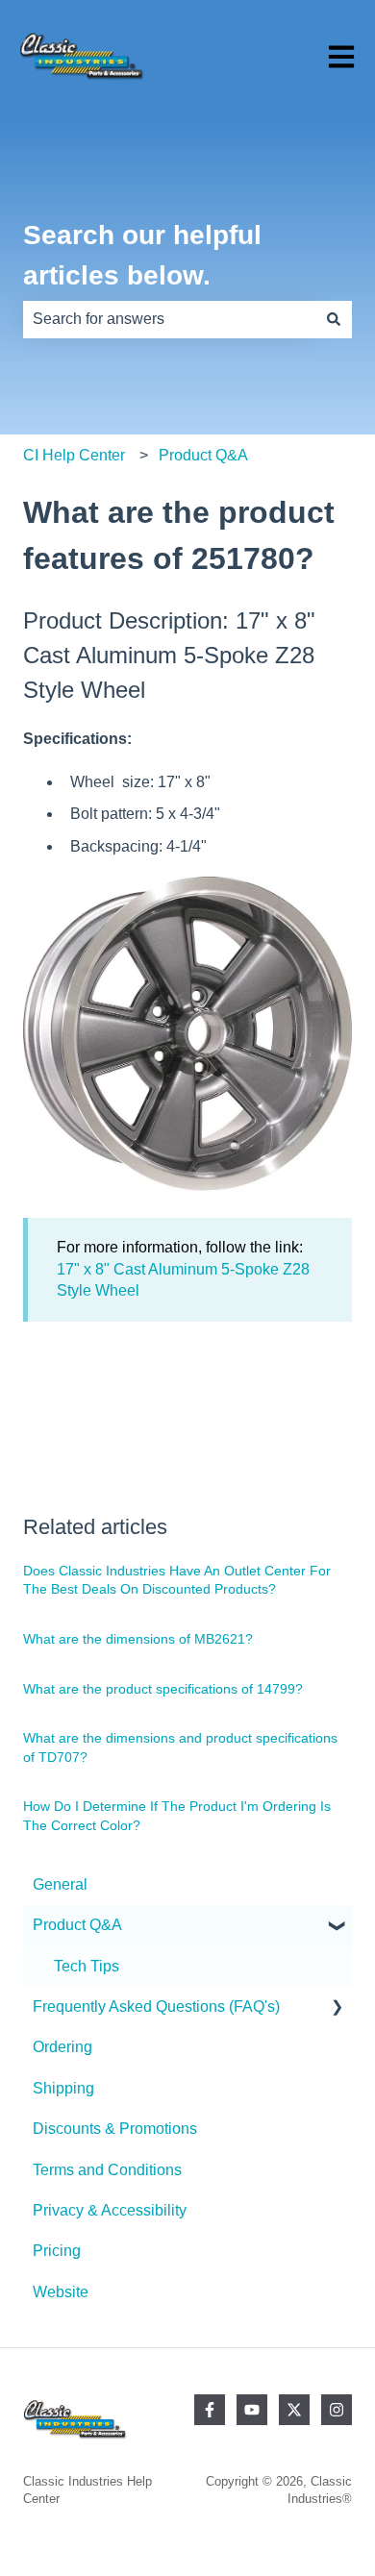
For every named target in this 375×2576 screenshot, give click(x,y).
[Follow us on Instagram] (337, 2410)
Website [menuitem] (61, 2292)
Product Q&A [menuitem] (77, 1925)
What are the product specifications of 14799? (163, 1689)
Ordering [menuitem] (62, 2047)
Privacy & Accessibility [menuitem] (110, 2210)
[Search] (334, 319)
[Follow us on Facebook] (210, 2410)
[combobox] (169, 319)
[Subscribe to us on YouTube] (252, 2410)
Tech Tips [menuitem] (87, 1966)
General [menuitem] (60, 1884)
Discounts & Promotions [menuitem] (115, 2129)
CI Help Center (74, 455)
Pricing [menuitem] (57, 2251)
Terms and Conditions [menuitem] (107, 2170)
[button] (337, 1927)
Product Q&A (203, 455)
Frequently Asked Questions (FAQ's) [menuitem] (156, 2006)
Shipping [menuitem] (63, 2088)
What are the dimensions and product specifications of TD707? (180, 1747)
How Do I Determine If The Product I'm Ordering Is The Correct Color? (177, 1816)
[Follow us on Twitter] (294, 2410)
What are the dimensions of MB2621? (138, 1639)
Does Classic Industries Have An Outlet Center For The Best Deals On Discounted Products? (177, 1580)
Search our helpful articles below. (142, 255)
